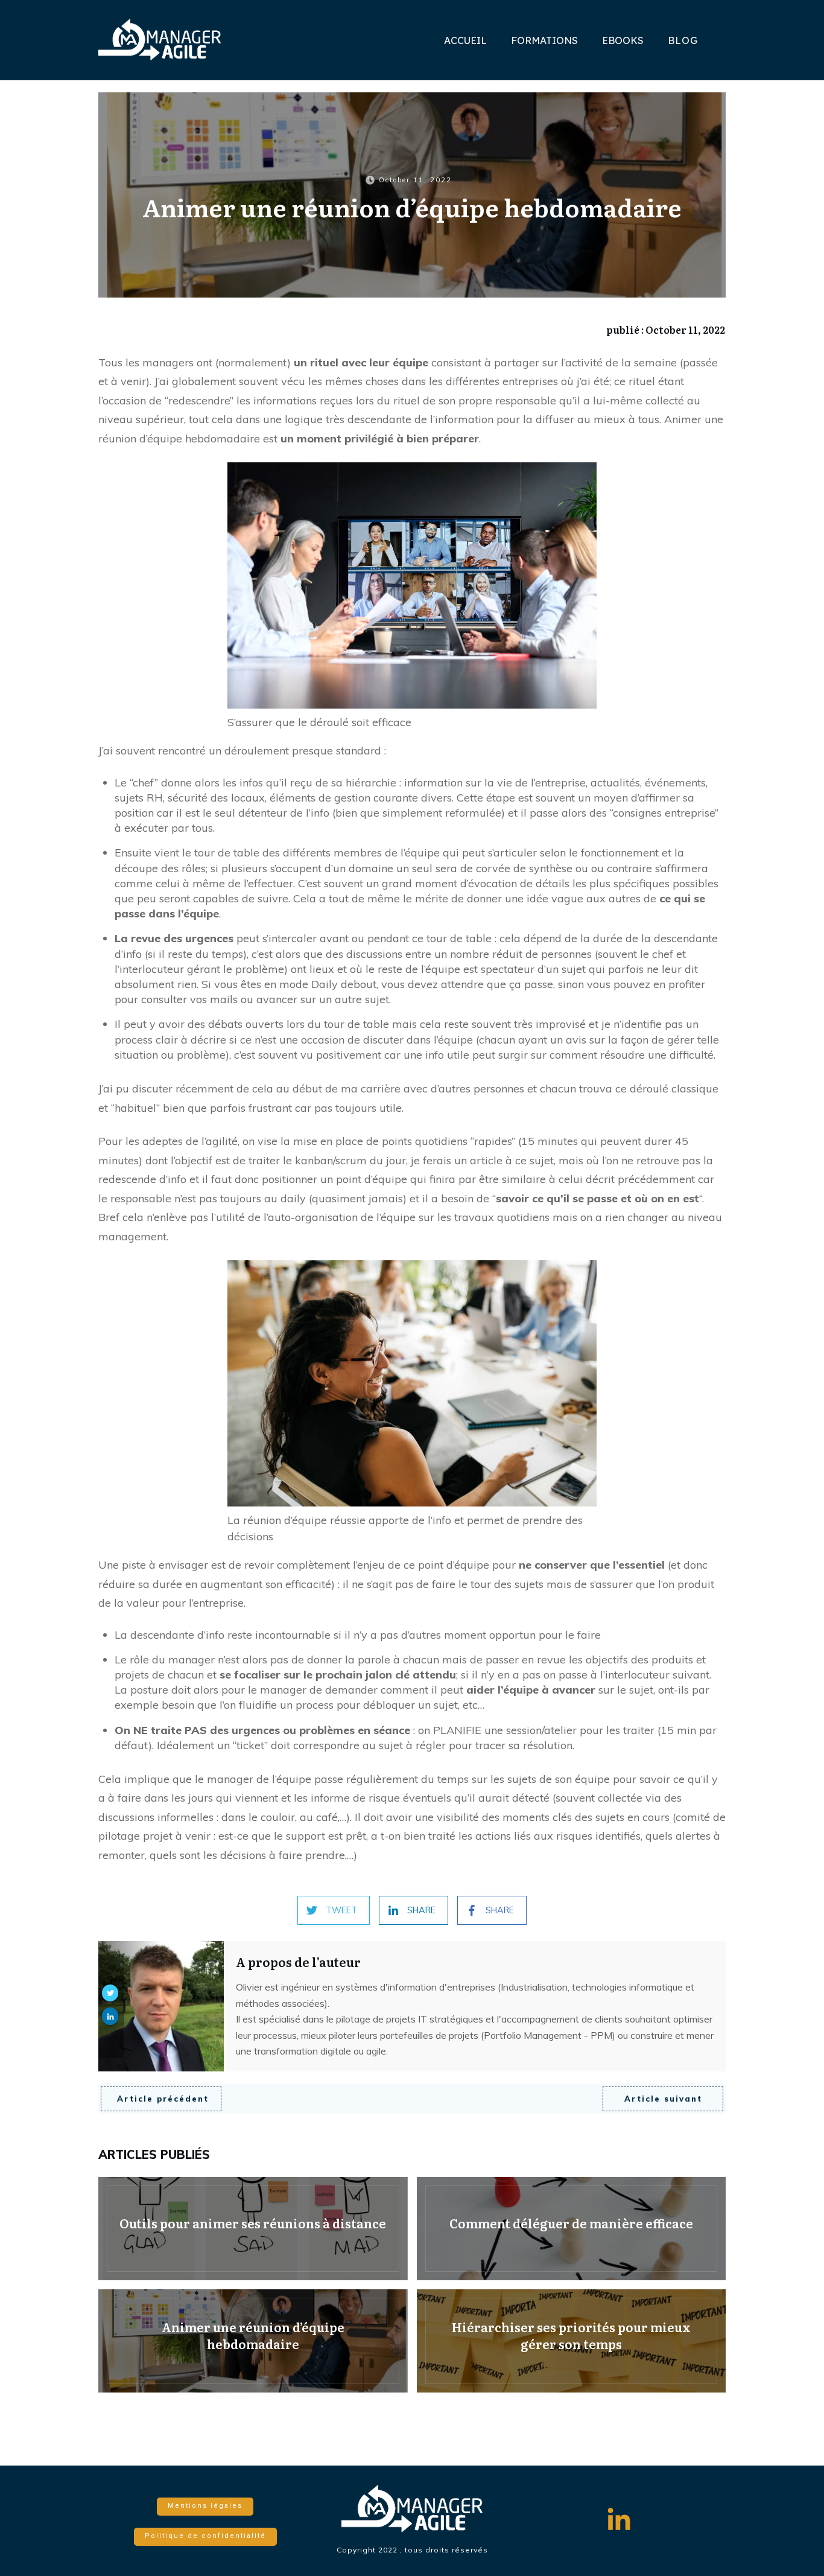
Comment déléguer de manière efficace (572, 2229)
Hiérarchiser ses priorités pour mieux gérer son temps (572, 2341)
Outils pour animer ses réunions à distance (253, 2229)
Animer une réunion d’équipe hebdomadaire (253, 2341)
